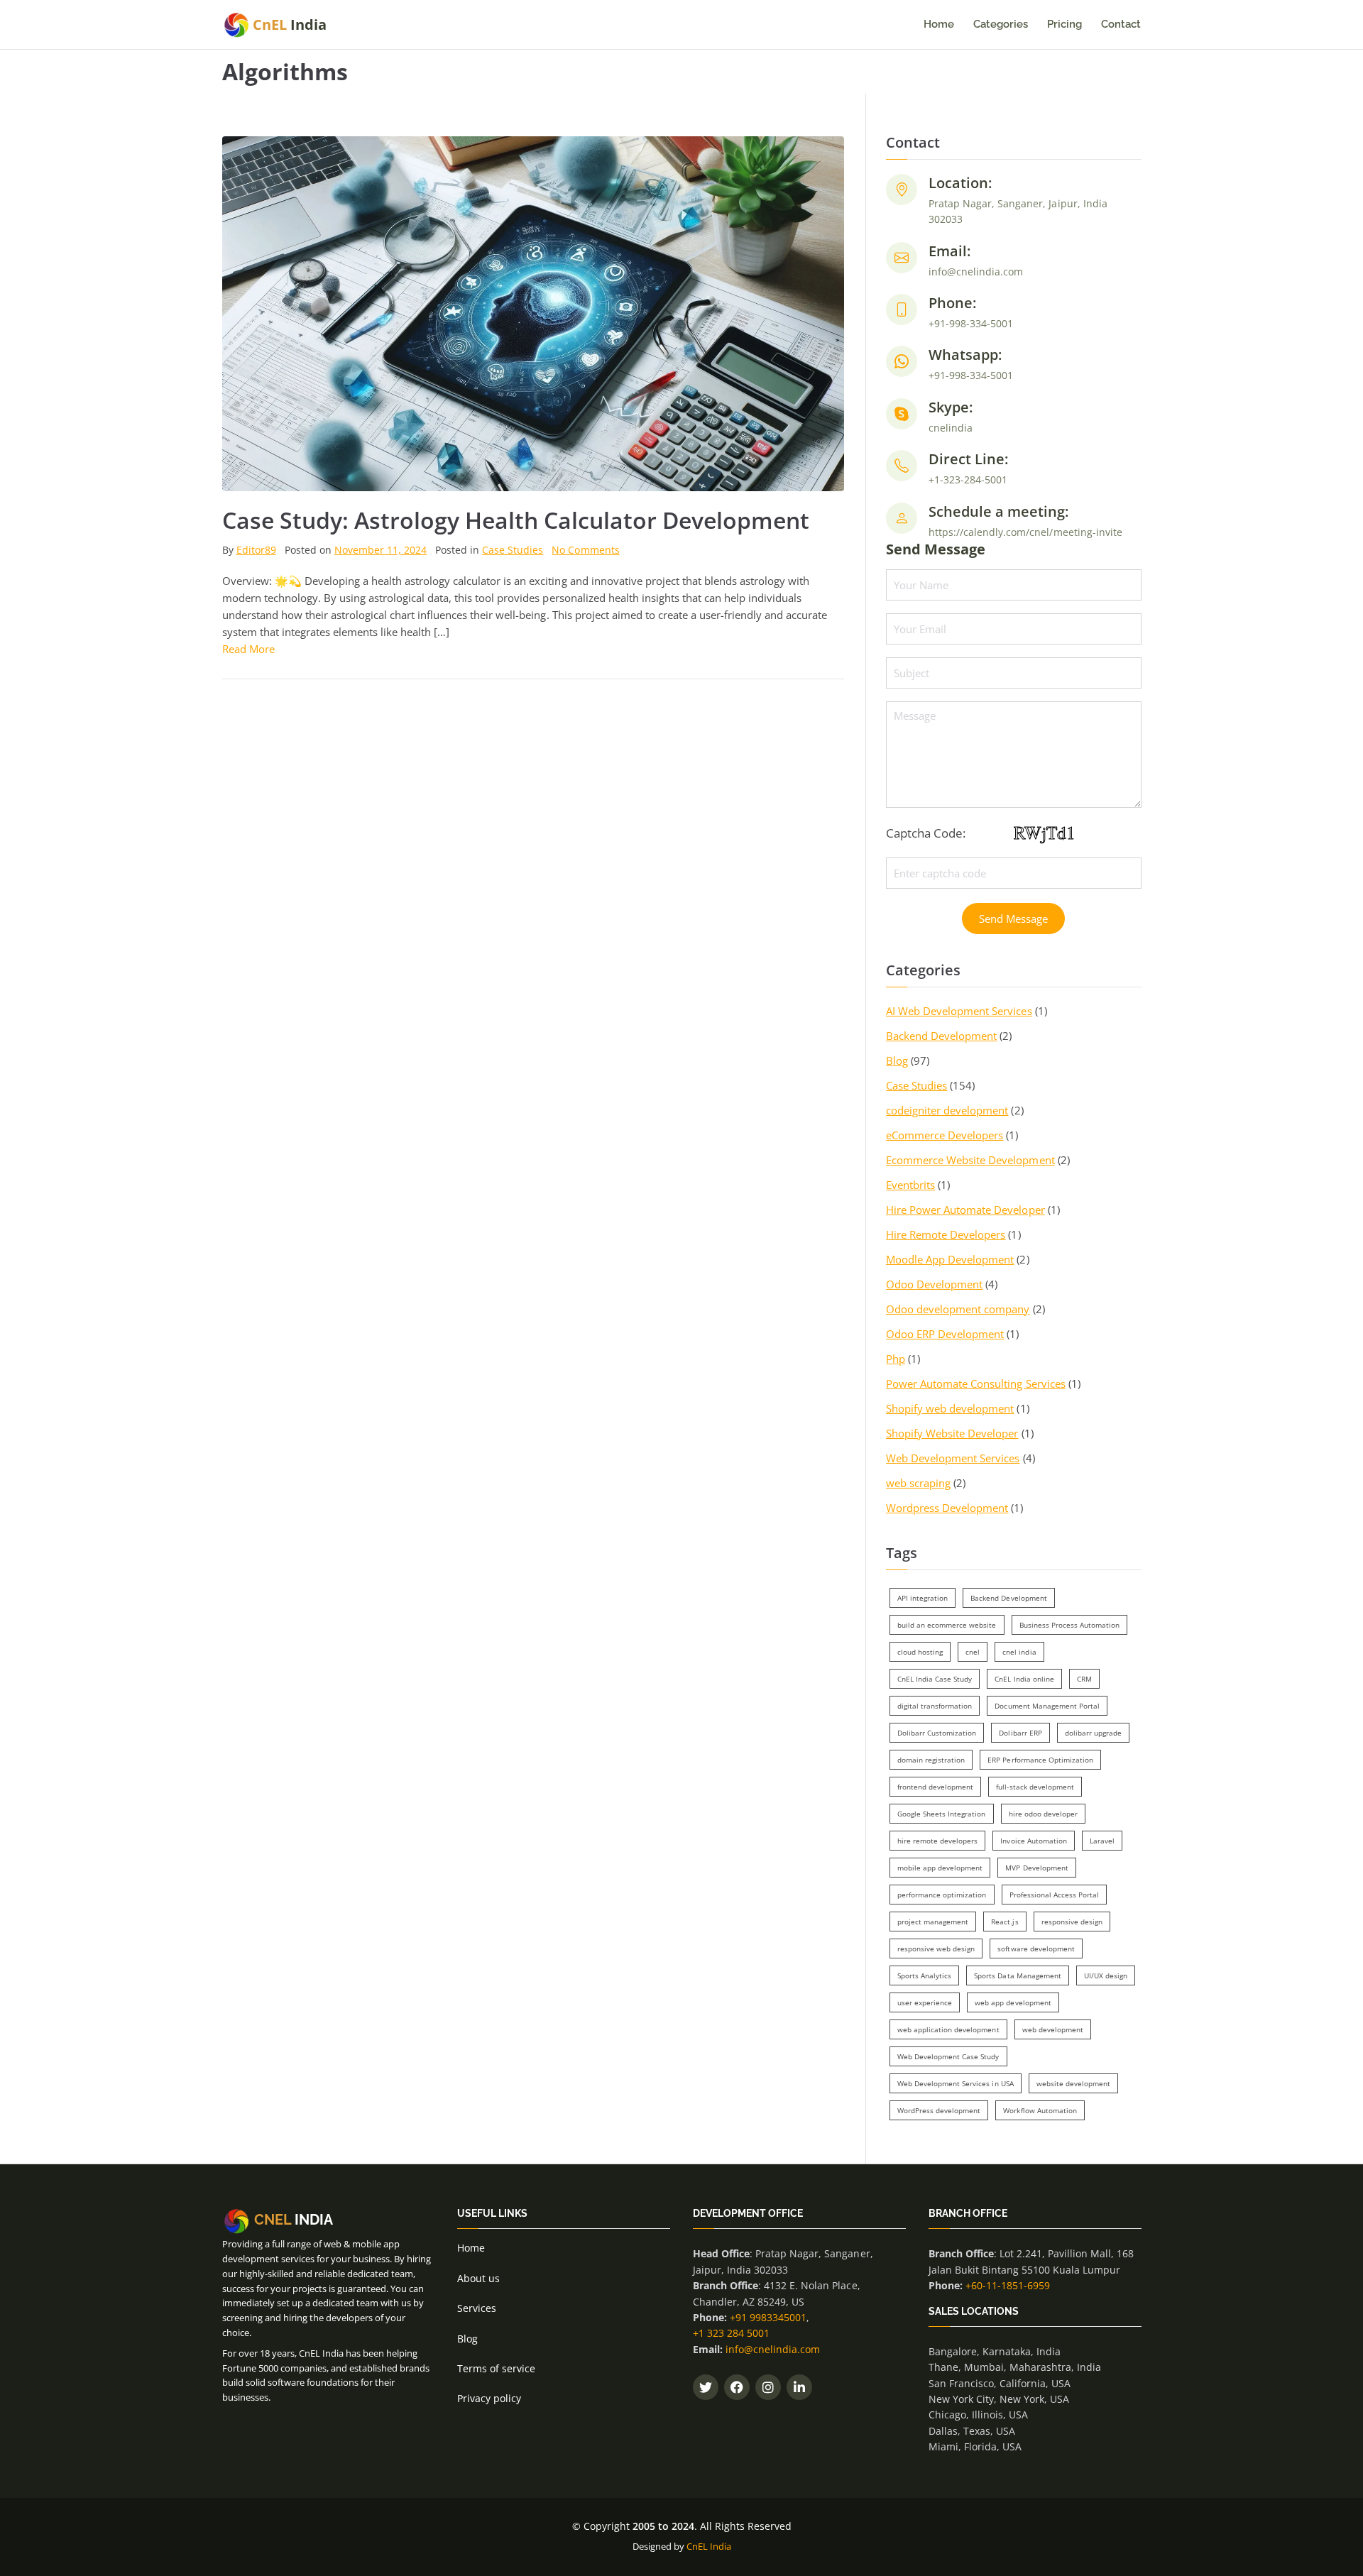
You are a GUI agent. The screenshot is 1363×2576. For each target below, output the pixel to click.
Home (939, 24)
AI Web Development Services (959, 1011)
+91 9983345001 (768, 2317)
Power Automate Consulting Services (976, 1383)
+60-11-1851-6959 (1008, 2285)
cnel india (1019, 1652)
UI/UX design (1106, 1975)
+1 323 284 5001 (731, 2333)
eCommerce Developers (945, 1135)
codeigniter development (947, 1110)
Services (477, 2308)
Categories (1001, 24)
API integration (923, 1598)
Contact (1121, 24)
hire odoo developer (1043, 1814)
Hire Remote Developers (946, 1234)
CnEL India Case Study (935, 1679)
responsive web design (936, 1949)
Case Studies (513, 550)
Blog (897, 1060)
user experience (925, 2002)
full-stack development (1035, 1787)
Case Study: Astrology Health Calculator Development (516, 520)
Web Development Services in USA (955, 2083)
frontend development (935, 1787)
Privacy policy (489, 2398)
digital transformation (935, 1706)
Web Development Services (953, 1458)
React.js (1005, 1922)
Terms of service (496, 2368)
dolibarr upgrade (1093, 1733)
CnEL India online (1024, 1679)
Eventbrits (910, 1185)
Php (896, 1359)
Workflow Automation (1040, 2110)
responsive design (1072, 1922)
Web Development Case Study (948, 2056)
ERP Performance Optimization (1040, 1760)
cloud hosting (920, 1652)
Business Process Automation (1069, 1625)
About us (478, 2278)
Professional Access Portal (1054, 1895)
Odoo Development (934, 1284)
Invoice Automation (1033, 1841)
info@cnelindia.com (773, 2349)
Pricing (1064, 24)
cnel (973, 1652)
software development (1036, 1949)
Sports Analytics (924, 1975)
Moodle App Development (950, 1259)
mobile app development (940, 1868)
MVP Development (1036, 1868)
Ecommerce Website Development (970, 1160)
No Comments (585, 550)
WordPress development (939, 2110)
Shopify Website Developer (952, 1433)
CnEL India (709, 2546)
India (290, 24)
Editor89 (256, 550)
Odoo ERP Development (945, 1334)
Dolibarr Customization (937, 1733)
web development (1053, 2029)
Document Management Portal (1047, 1706)
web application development (948, 2029)
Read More (248, 649)
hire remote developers (937, 1841)
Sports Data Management (1017, 1975)
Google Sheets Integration (941, 1814)
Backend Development (941, 1036)
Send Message (1013, 919)
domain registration (931, 1760)
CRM (1084, 1679)
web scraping (918, 1483)
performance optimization (942, 1895)
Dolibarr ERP (1020, 1733)
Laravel (1102, 1841)
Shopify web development (950, 1408)
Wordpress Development (947, 1508)
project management (933, 1922)
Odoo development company (958, 1309)
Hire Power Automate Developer (965, 1210)
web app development (1013, 2002)
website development (1073, 2083)
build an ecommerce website (947, 1625)
